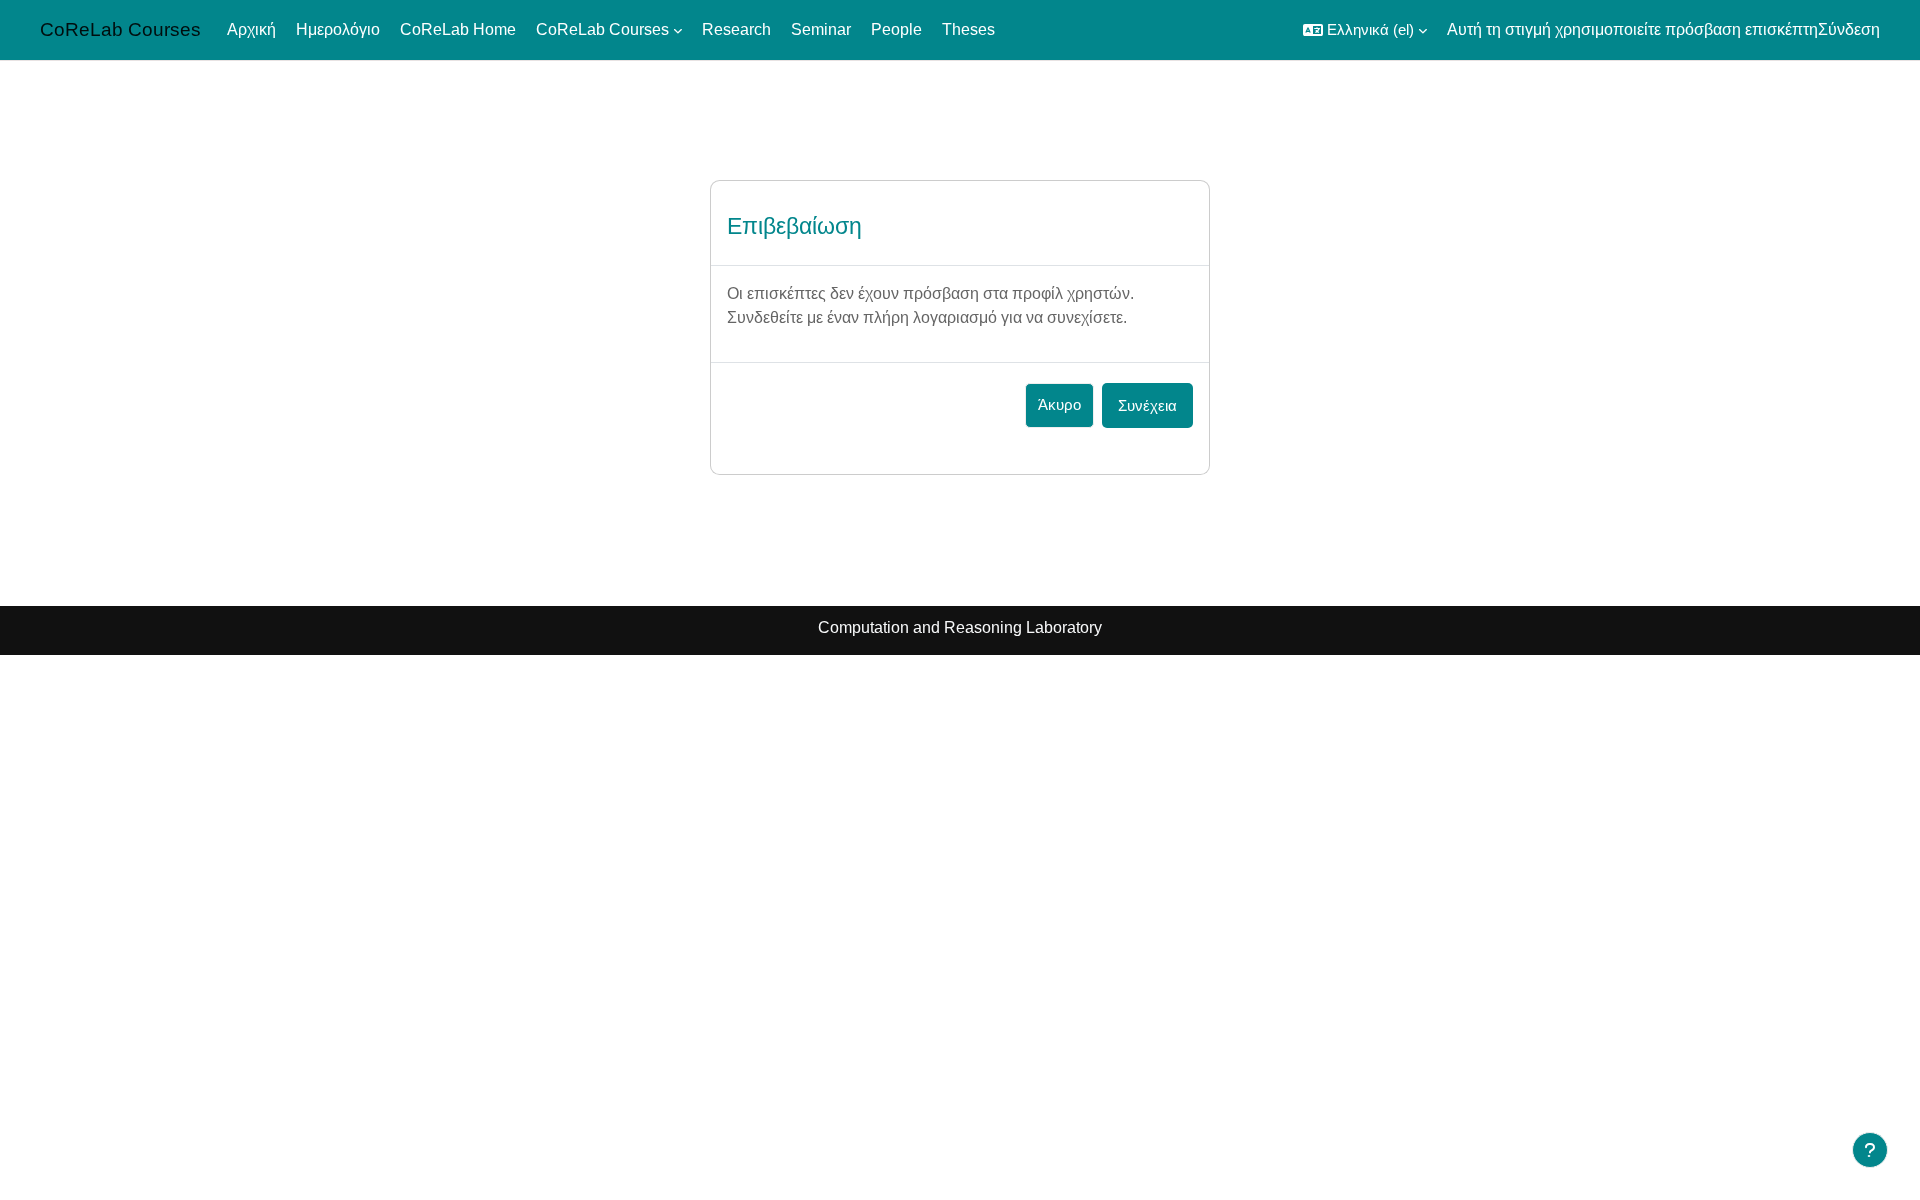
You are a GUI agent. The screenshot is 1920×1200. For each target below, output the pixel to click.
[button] (1365, 30)
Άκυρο (1059, 404)
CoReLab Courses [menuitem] (602, 29)
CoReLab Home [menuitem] (458, 29)
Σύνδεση (1849, 29)
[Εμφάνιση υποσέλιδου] (1870, 1150)
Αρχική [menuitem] (251, 29)
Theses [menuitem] (968, 29)
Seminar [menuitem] (821, 29)
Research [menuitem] (736, 29)
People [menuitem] (896, 29)
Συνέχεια (1147, 405)
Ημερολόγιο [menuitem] (338, 29)
